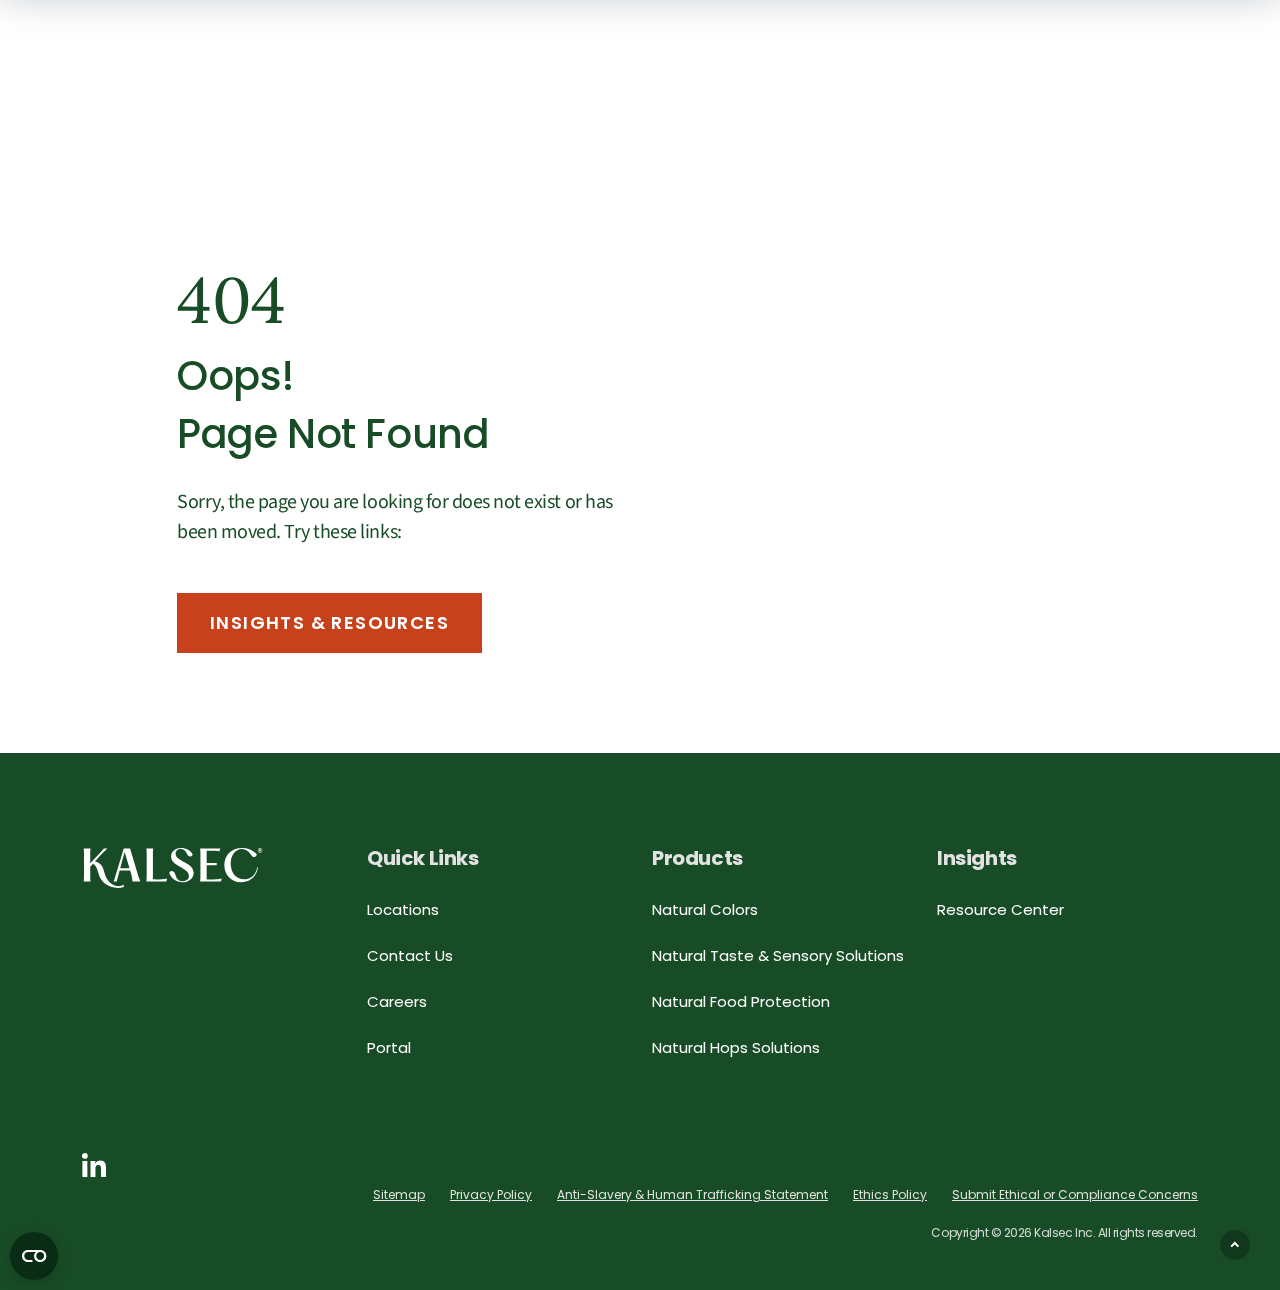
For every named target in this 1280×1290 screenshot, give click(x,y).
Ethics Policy (890, 1194)
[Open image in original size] (173, 866)
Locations (403, 909)
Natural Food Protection (741, 1001)
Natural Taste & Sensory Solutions (778, 955)
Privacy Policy (491, 1194)
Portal (389, 1047)
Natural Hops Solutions (736, 1047)
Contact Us (410, 955)
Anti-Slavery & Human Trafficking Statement (692, 1194)
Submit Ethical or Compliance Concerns (1075, 1194)
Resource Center (1000, 909)
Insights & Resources (329, 622)
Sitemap (399, 1194)
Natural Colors (705, 909)
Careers (397, 1001)
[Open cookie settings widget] (34, 1256)
